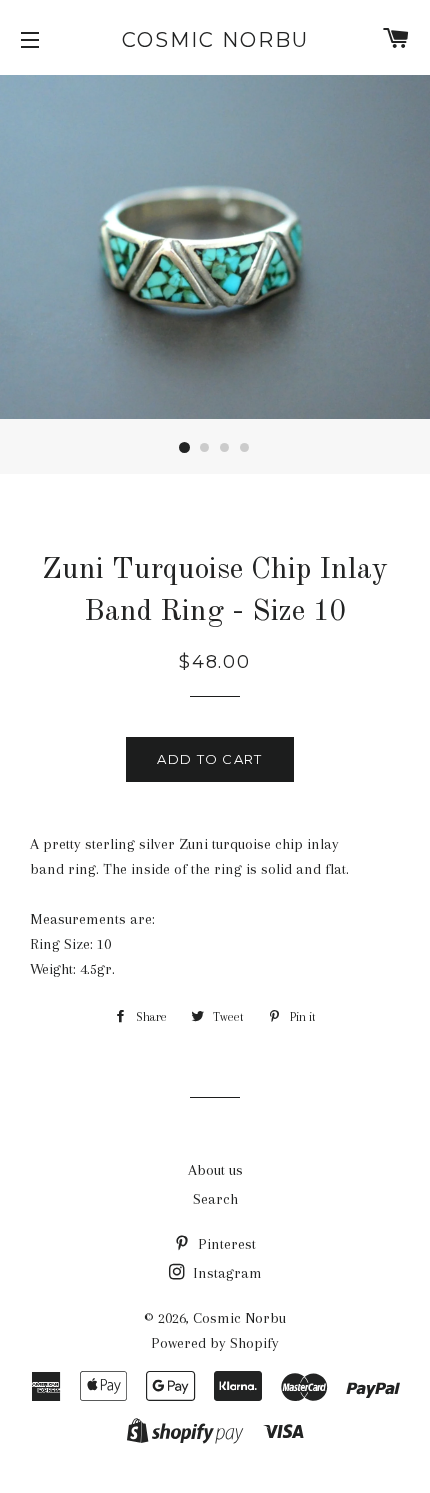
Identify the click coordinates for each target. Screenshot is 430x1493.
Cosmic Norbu (215, 40)
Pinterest (225, 1244)
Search (215, 1199)
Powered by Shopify (215, 1343)
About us (215, 1170)
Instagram (225, 1273)
